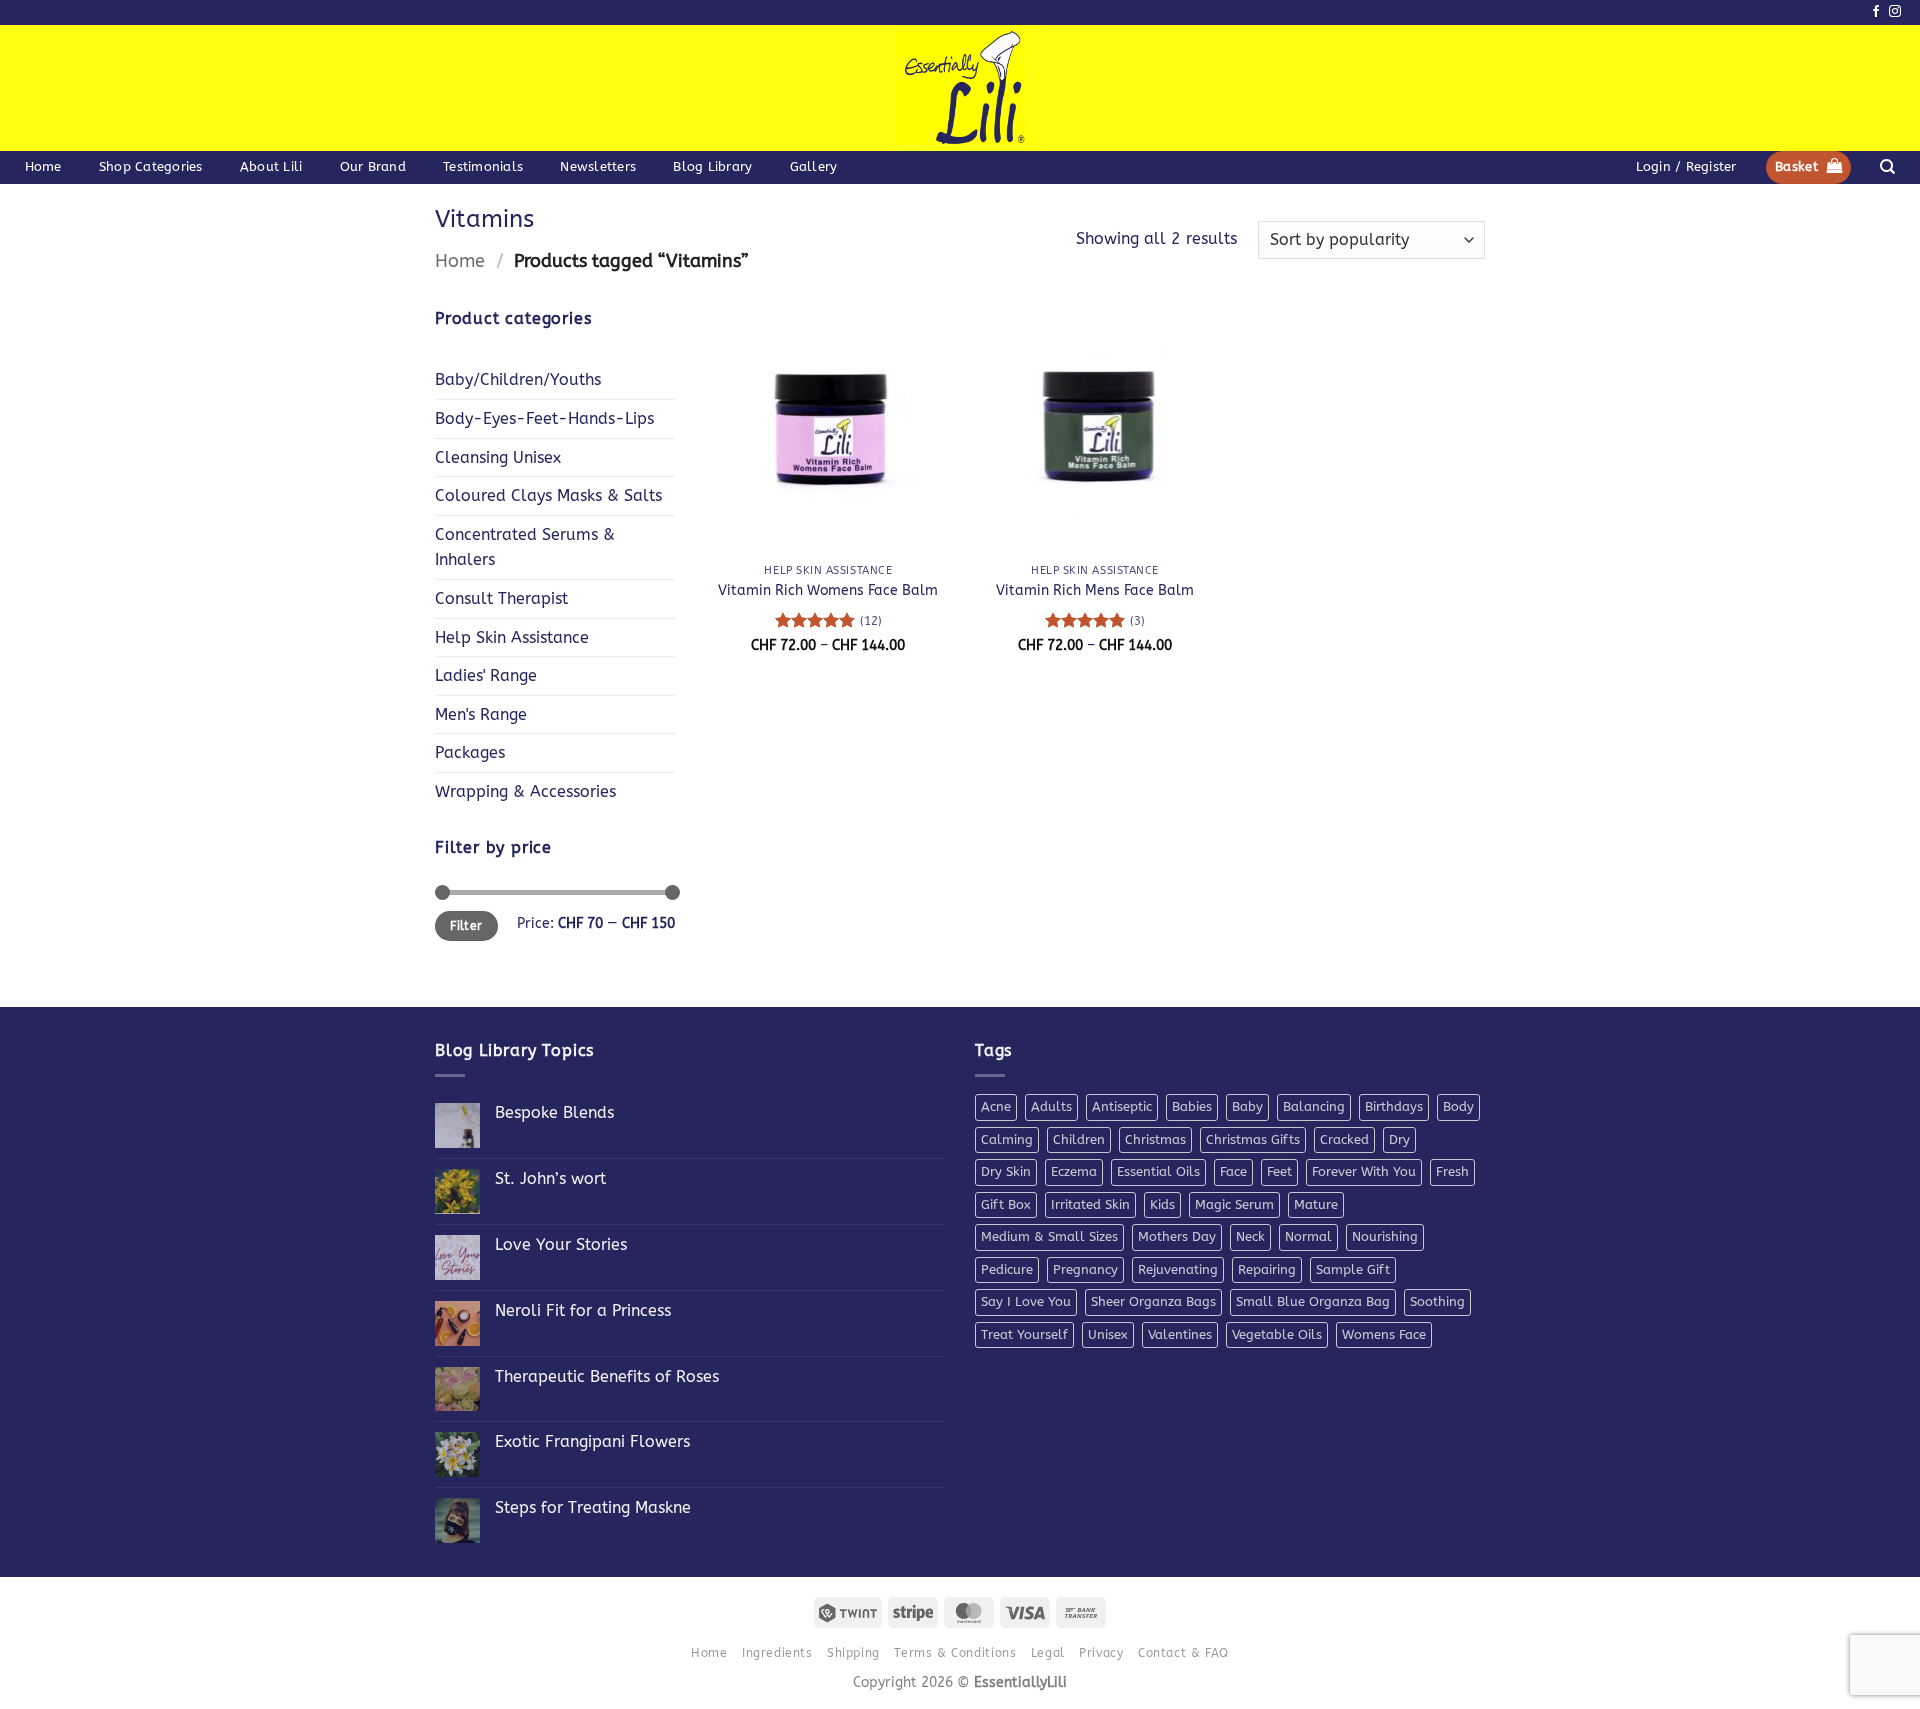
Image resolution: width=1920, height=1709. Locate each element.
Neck (1250, 1236)
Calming (1007, 1139)
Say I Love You (1026, 1301)
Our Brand (373, 166)
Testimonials (483, 166)
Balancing (1314, 1106)
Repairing (1267, 1269)
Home (43, 166)
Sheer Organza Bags (1153, 1301)
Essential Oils (1158, 1171)
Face (1233, 1171)
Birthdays (1394, 1106)
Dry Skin (1006, 1171)
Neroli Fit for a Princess (583, 1310)
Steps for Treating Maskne (593, 1507)
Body (1458, 1106)
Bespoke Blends (554, 1112)
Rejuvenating (1178, 1269)
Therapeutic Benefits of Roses (607, 1376)
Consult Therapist (501, 598)
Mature (1316, 1204)
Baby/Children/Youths (518, 379)
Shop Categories (151, 166)
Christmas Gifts (1253, 1139)
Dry (1399, 1139)
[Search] (1887, 167)
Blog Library (712, 166)
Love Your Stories (561, 1244)
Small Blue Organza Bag (1313, 1301)
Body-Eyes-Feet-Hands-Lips (544, 418)
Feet (1279, 1171)
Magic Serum (1234, 1204)
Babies (1192, 1106)
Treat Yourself (1024, 1334)
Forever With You (1364, 1171)
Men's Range (481, 714)
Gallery (814, 166)
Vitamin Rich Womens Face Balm (828, 590)
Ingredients (777, 1653)
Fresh (1452, 1171)
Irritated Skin (1090, 1204)
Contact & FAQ (1183, 1653)
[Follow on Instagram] (1895, 12)
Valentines (1180, 1334)
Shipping (853, 1653)
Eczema (1074, 1171)
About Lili (271, 166)
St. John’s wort (550, 1178)
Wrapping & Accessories (525, 791)
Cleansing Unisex (498, 457)
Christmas (1155, 1139)
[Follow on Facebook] (1876, 12)
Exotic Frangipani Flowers (592, 1441)
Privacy (1101, 1653)
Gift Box (1006, 1204)
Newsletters (598, 166)
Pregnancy (1085, 1269)
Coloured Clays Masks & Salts (548, 495)
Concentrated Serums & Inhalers (525, 547)
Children (1079, 1139)
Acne (996, 1106)
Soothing (1437, 1301)
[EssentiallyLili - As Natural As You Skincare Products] (960, 88)
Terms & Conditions (955, 1653)
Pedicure (1007, 1269)
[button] (1686, 167)
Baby (1247, 1106)
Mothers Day (1177, 1236)
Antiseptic (1122, 1106)
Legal (1048, 1653)
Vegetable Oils (1277, 1334)
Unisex (1108, 1334)
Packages (470, 752)
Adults (1051, 1106)
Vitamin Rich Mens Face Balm (1095, 590)
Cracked (1344, 1139)
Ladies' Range (486, 675)
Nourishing (1385, 1236)
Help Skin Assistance (512, 637)
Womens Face (1384, 1334)
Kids (1162, 1204)
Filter (466, 926)
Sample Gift (1353, 1269)
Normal (1308, 1236)
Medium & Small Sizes (1049, 1236)
